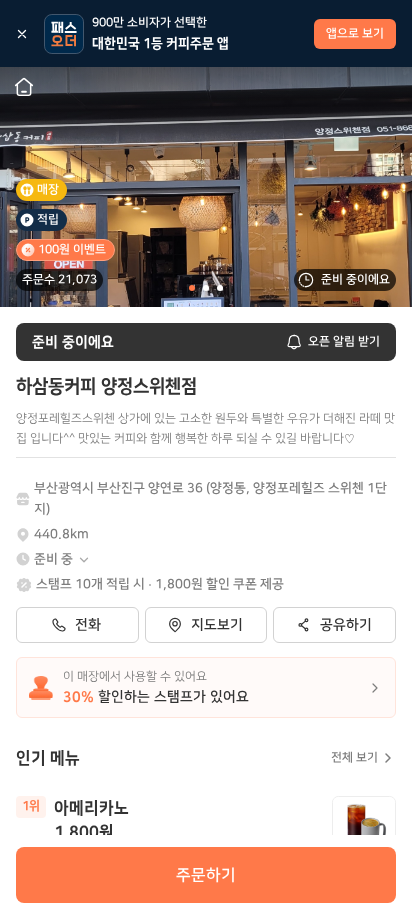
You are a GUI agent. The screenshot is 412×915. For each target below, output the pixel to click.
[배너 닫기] (22, 34)
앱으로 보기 (355, 33)
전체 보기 (354, 757)
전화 (88, 625)
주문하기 (206, 875)
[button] (62, 559)
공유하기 (346, 625)
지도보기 (217, 625)
